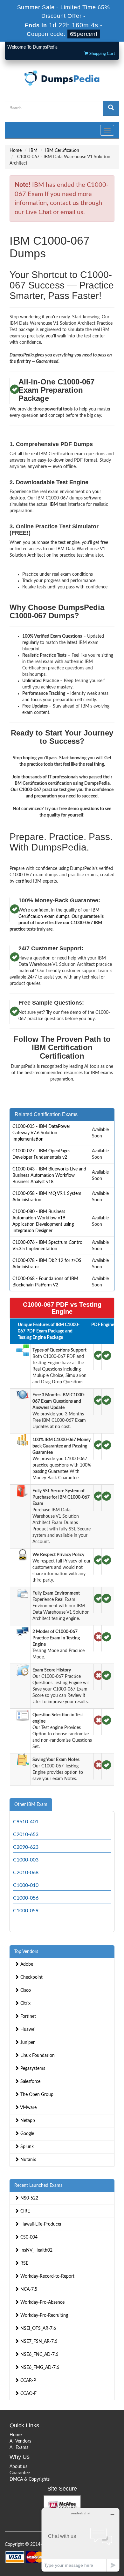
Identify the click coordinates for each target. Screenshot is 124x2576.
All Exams (19, 2448)
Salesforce (30, 2082)
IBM (33, 151)
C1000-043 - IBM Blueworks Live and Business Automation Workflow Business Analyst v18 (49, 1176)
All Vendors (20, 2441)
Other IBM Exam (31, 1805)
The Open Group (36, 2095)
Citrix (25, 2003)
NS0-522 (29, 2198)
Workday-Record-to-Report (47, 2276)
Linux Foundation (37, 2056)
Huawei (27, 2030)
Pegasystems (32, 2069)
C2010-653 (26, 1834)
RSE (24, 2263)
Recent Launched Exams (38, 2186)
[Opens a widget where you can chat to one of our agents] (80, 2540)
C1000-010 (26, 1885)
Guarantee (20, 2473)
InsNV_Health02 (36, 2250)
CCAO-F (28, 2394)
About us (18, 2467)
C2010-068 (26, 1873)
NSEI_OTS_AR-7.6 (38, 2329)
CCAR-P (28, 2381)
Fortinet (28, 2017)
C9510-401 (26, 1822)
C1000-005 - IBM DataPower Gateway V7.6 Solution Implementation (41, 1133)
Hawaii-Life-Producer (40, 2224)
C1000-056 (26, 1898)
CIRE (24, 2211)
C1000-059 (26, 1911)
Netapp (27, 2121)
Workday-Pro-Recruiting (44, 2315)
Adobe (26, 1964)
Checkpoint (31, 1977)
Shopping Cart (102, 54)
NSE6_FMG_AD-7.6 (39, 2368)
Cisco (25, 1990)
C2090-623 (26, 1847)
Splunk (26, 2147)
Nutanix (28, 2160)
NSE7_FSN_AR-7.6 (38, 2342)
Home (16, 151)
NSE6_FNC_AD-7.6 (39, 2355)
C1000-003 (26, 1860)
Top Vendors (26, 1952)
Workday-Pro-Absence (42, 2302)
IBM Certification (62, 151)
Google (27, 2134)
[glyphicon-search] (111, 108)
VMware (28, 2108)
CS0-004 (28, 2237)
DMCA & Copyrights (30, 2479)
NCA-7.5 (28, 2289)
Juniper (27, 2043)
